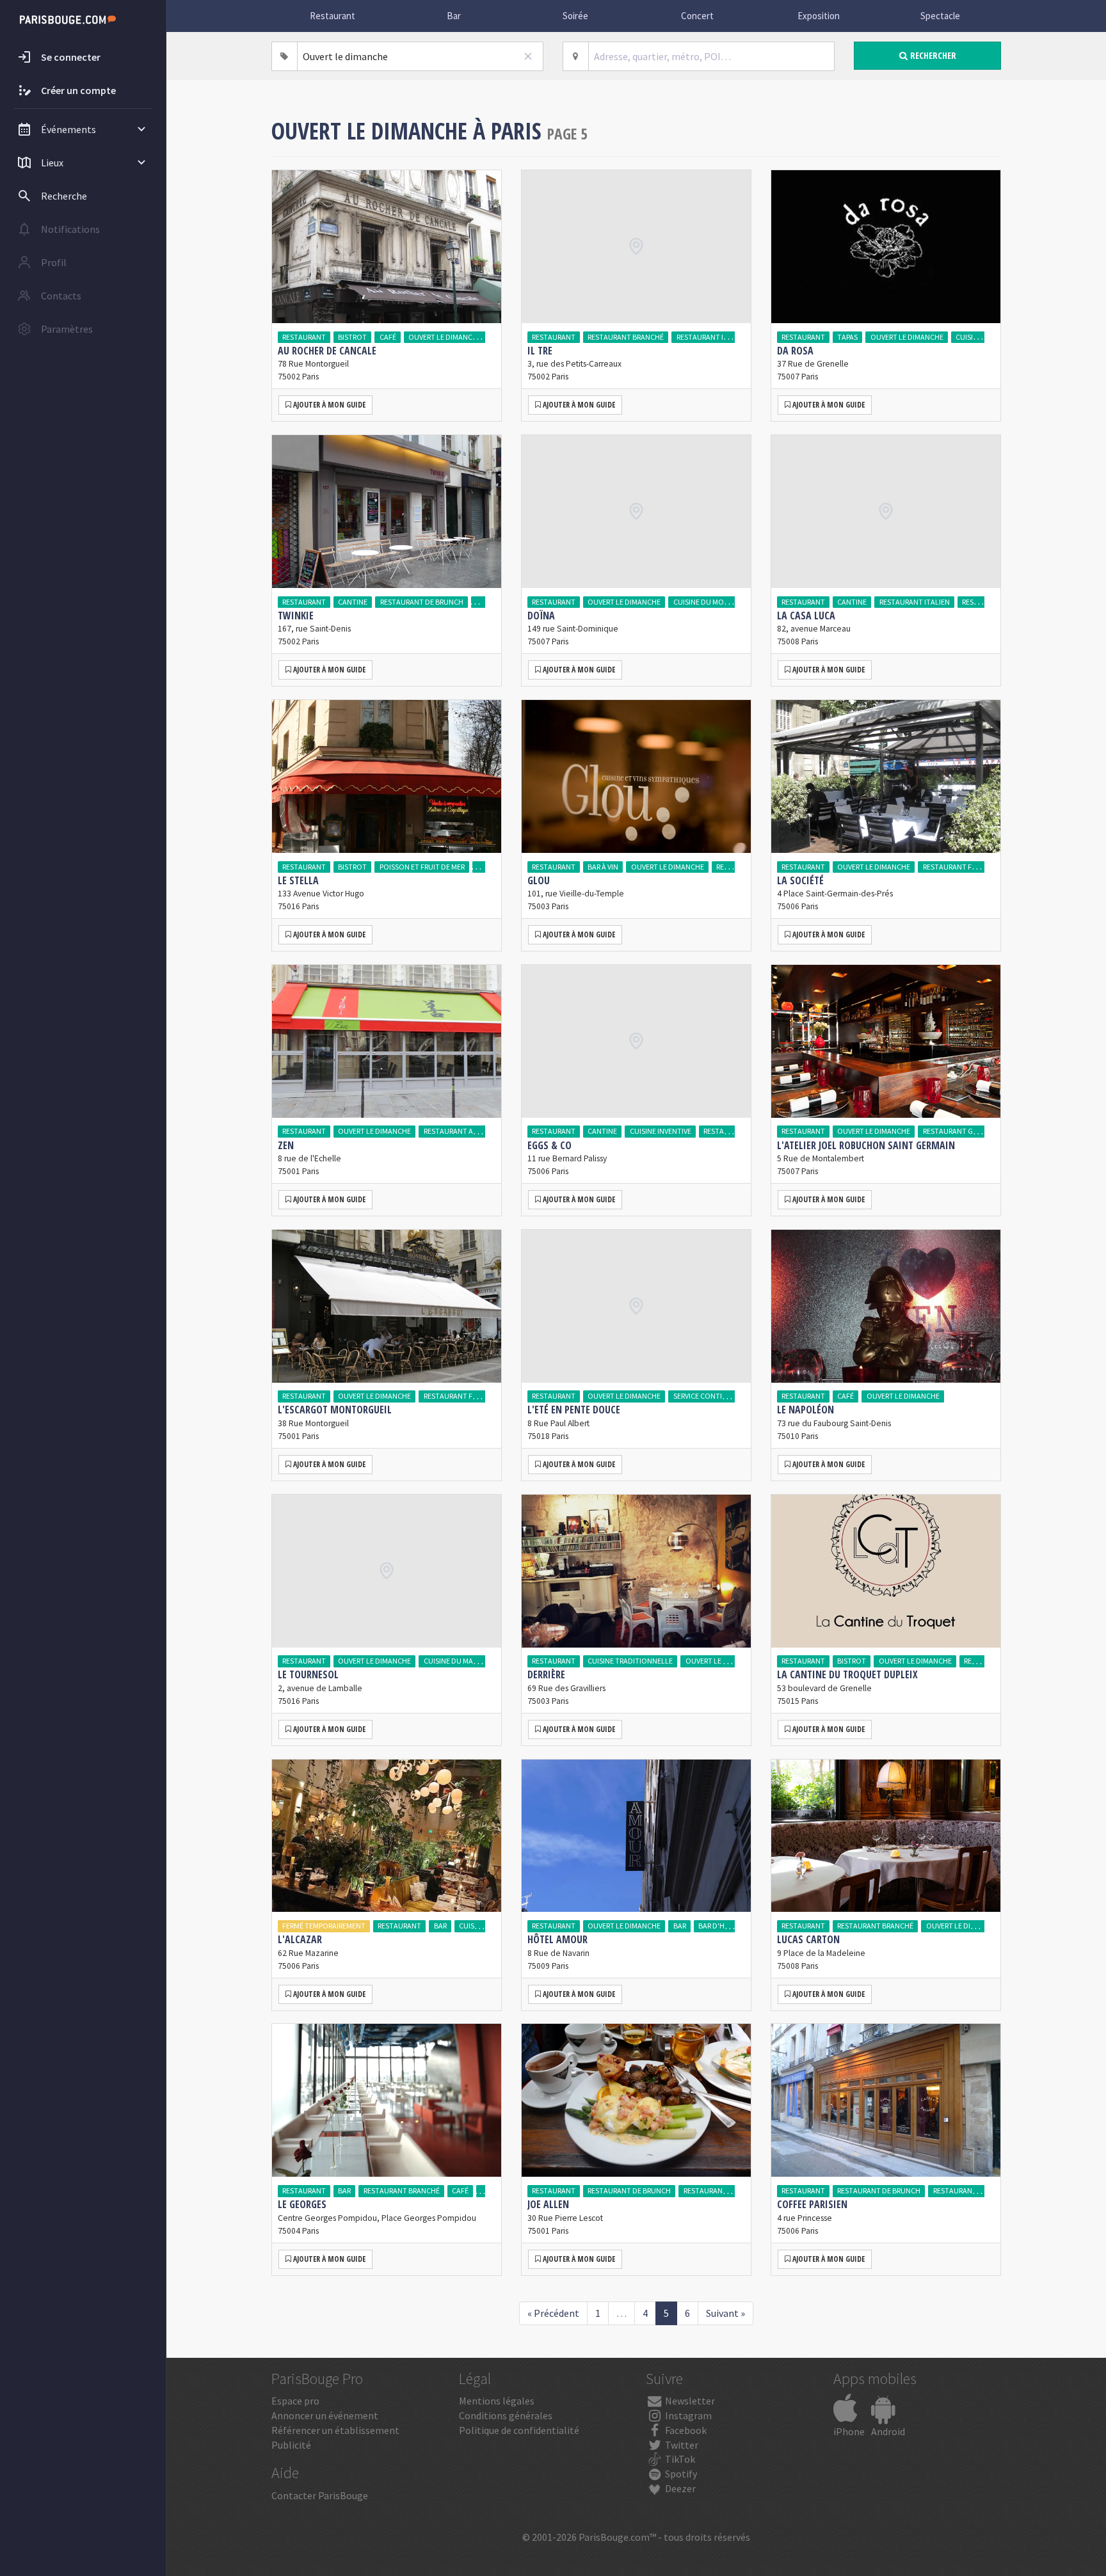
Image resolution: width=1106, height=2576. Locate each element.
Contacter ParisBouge (320, 2495)
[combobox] (421, 56)
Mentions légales (497, 2401)
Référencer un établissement (335, 2430)
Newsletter (689, 2401)
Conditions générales (506, 2415)
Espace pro (295, 2401)
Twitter (681, 2445)
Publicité (291, 2445)
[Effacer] (529, 56)
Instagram (687, 2415)
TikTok (679, 2459)
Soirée (575, 16)
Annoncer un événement (325, 2415)
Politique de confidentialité (519, 2430)
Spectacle (940, 16)
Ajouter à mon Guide (328, 405)
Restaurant (333, 16)
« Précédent (553, 2313)
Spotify (680, 2474)
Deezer (679, 2488)
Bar (454, 16)
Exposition (819, 16)
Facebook (685, 2430)
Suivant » (725, 2313)
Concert (697, 16)
